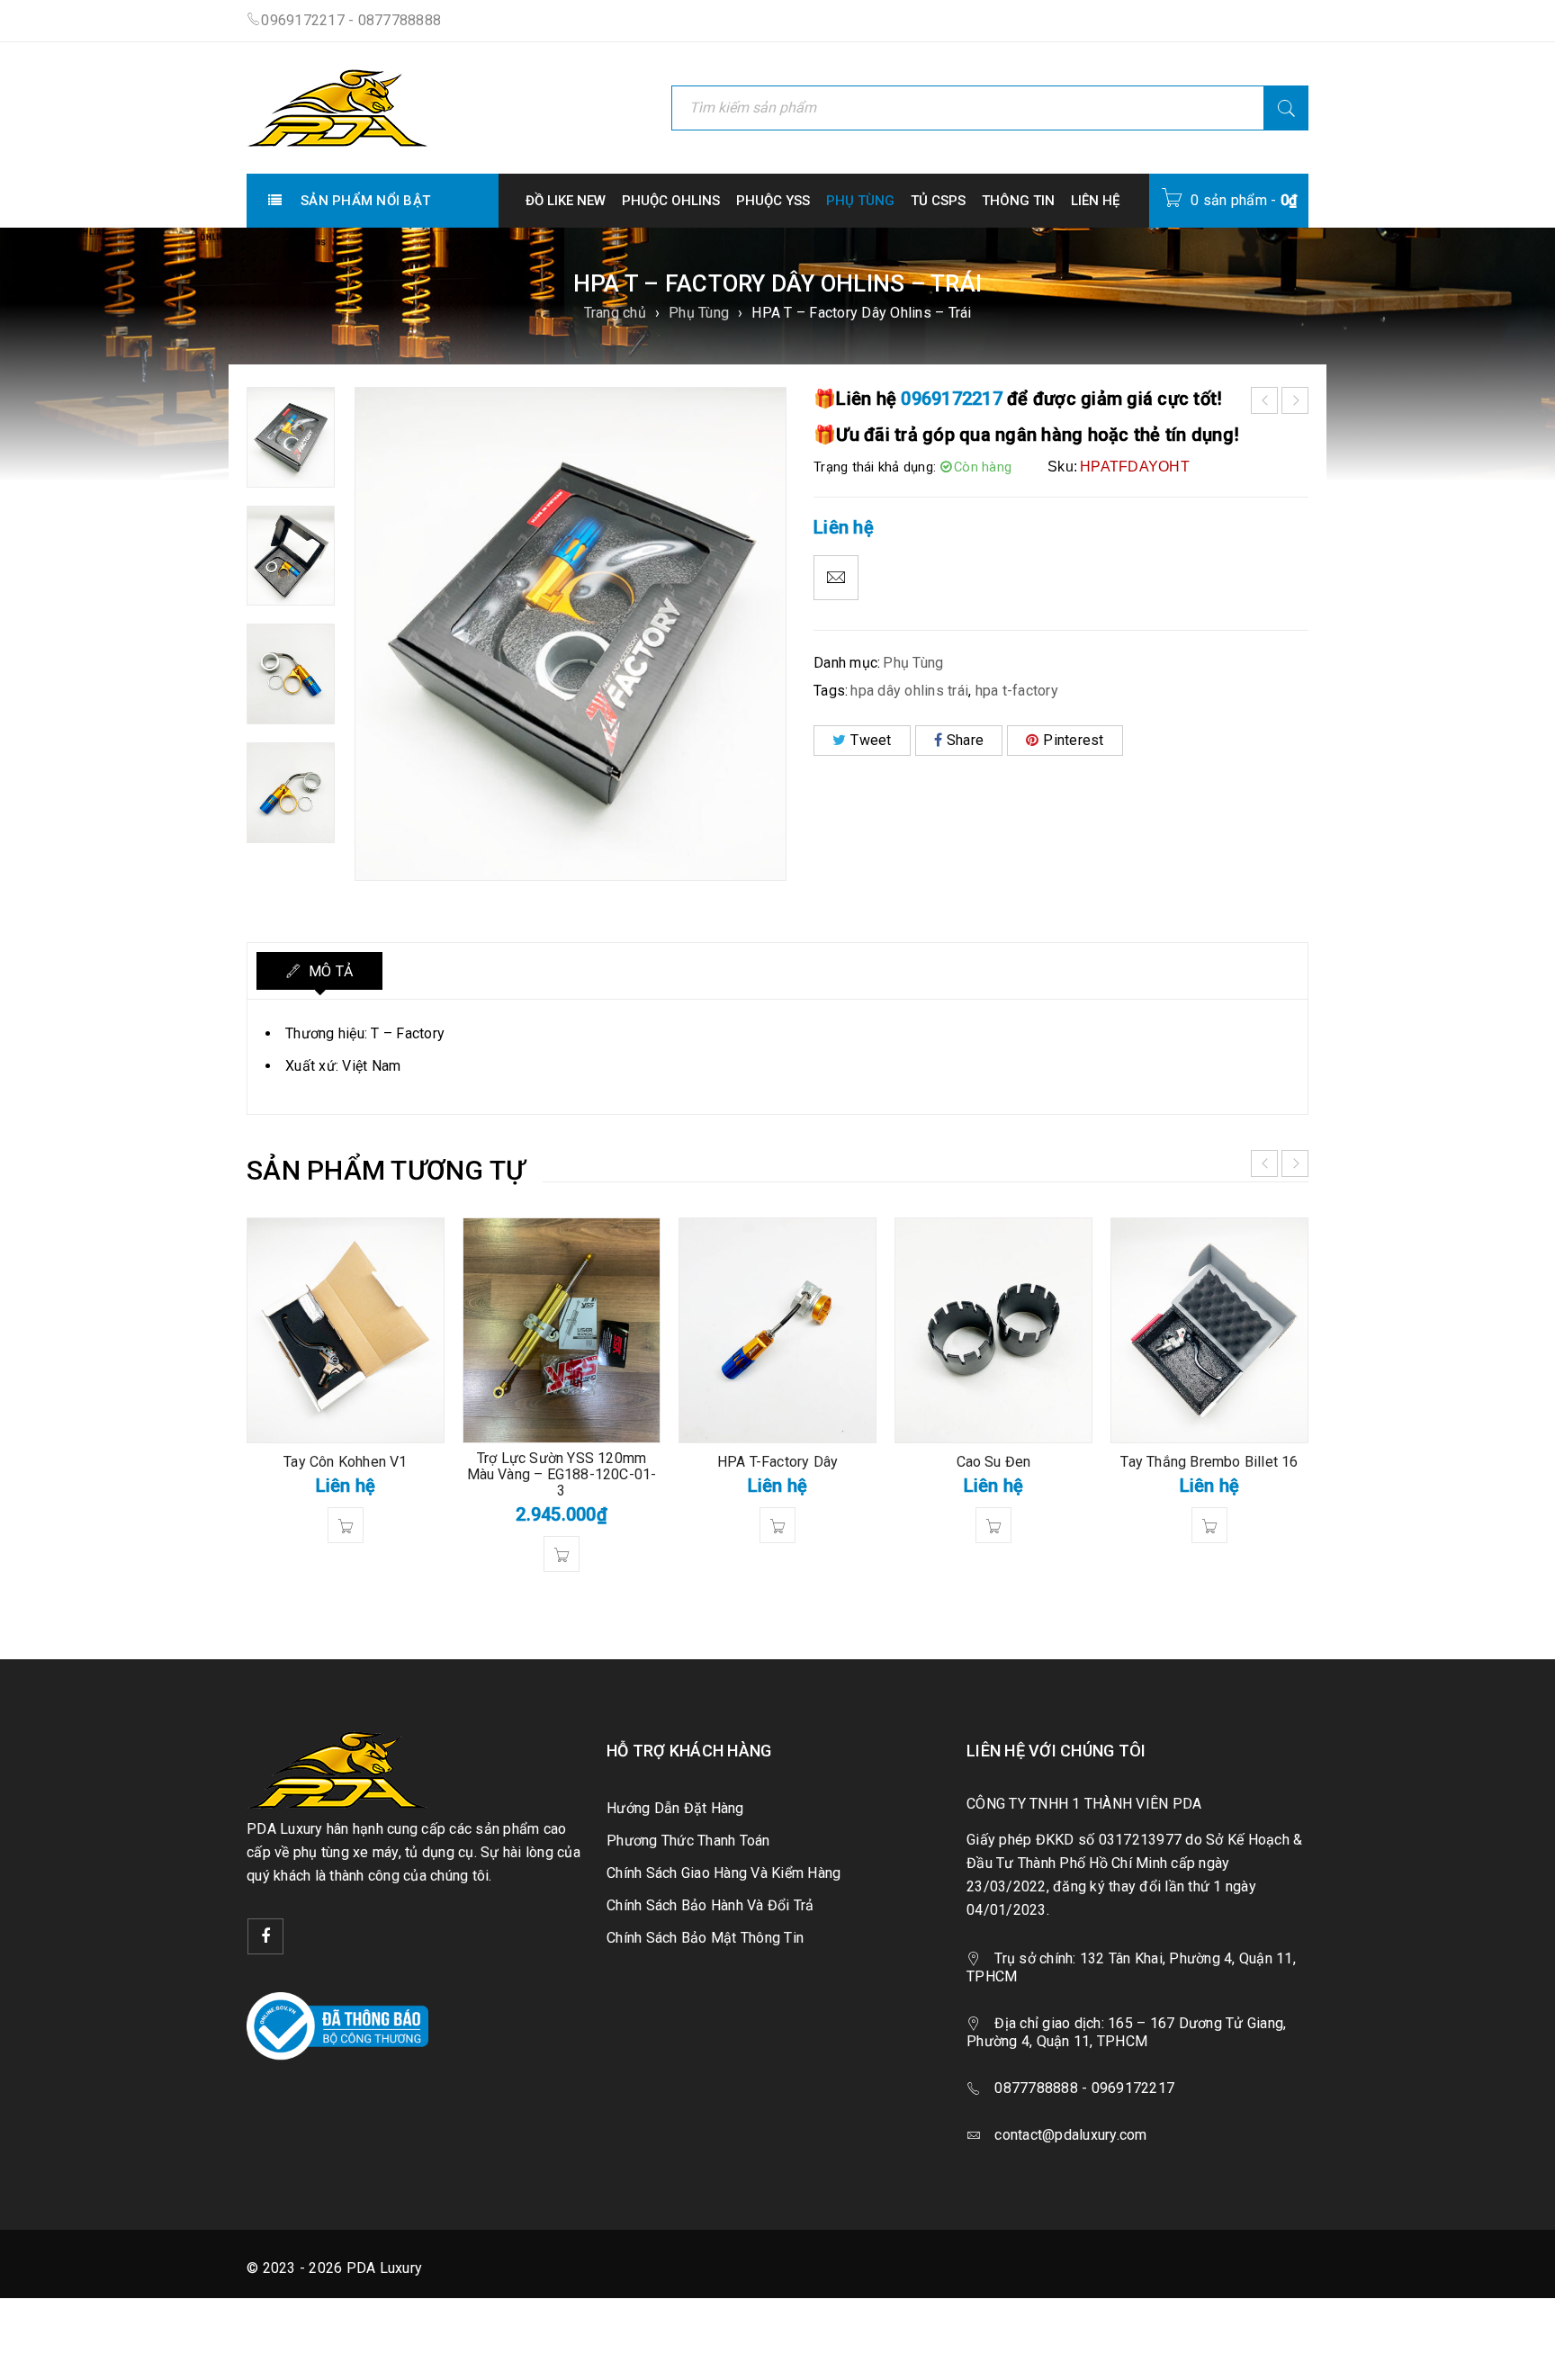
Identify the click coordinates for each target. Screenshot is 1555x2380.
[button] (562, 1554)
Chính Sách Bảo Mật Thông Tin (705, 1938)
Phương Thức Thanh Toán (688, 1841)
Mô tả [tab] (329, 971)
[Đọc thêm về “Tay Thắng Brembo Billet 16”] (1209, 1525)
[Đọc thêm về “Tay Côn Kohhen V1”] (346, 1525)
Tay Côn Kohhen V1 (345, 1462)
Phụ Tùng (699, 313)
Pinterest (1073, 740)
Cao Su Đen (994, 1462)
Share (965, 740)
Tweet (871, 740)
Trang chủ (615, 313)
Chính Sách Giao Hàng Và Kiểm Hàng (724, 1873)
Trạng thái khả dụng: (875, 467)
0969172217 (952, 399)
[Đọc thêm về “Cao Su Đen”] (993, 1525)
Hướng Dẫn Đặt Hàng (675, 1808)
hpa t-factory (1017, 691)
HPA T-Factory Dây (777, 1462)
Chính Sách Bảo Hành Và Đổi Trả (710, 1905)
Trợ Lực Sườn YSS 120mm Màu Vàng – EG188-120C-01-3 (562, 1474)
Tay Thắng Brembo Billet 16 (1209, 1462)
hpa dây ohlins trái (909, 691)
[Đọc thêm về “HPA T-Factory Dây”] (777, 1525)
